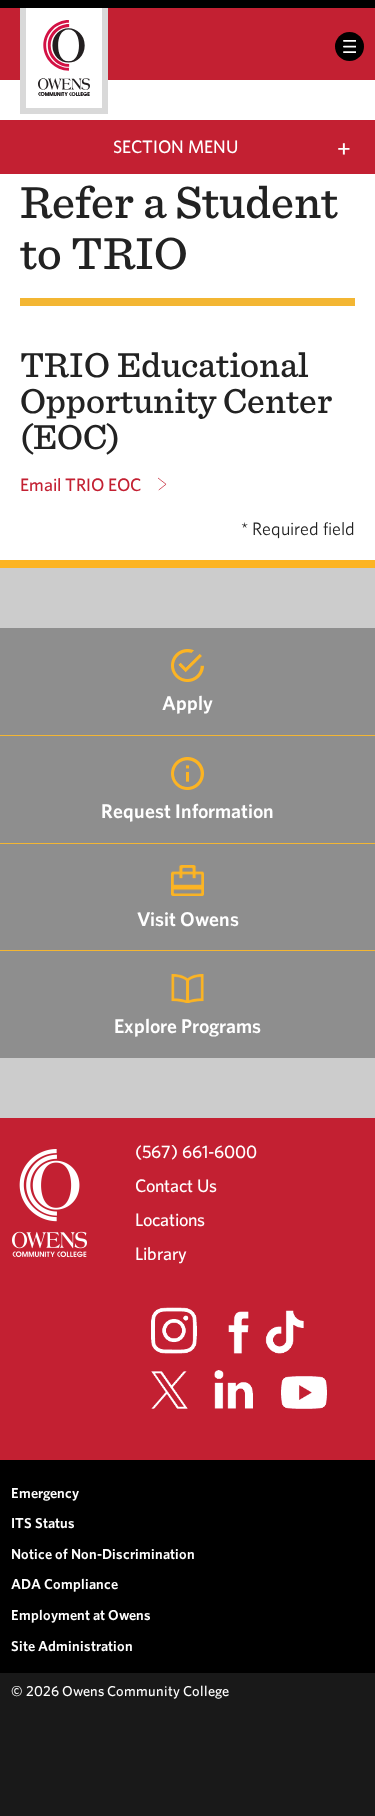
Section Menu (175, 146)
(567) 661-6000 (196, 1151)
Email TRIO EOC (80, 484)
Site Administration (72, 1645)
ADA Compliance (64, 1583)
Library (161, 1253)
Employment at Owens (81, 1614)
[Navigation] (349, 46)
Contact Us (176, 1185)
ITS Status (43, 1522)
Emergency (45, 1492)
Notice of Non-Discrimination (103, 1553)
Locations (170, 1219)
